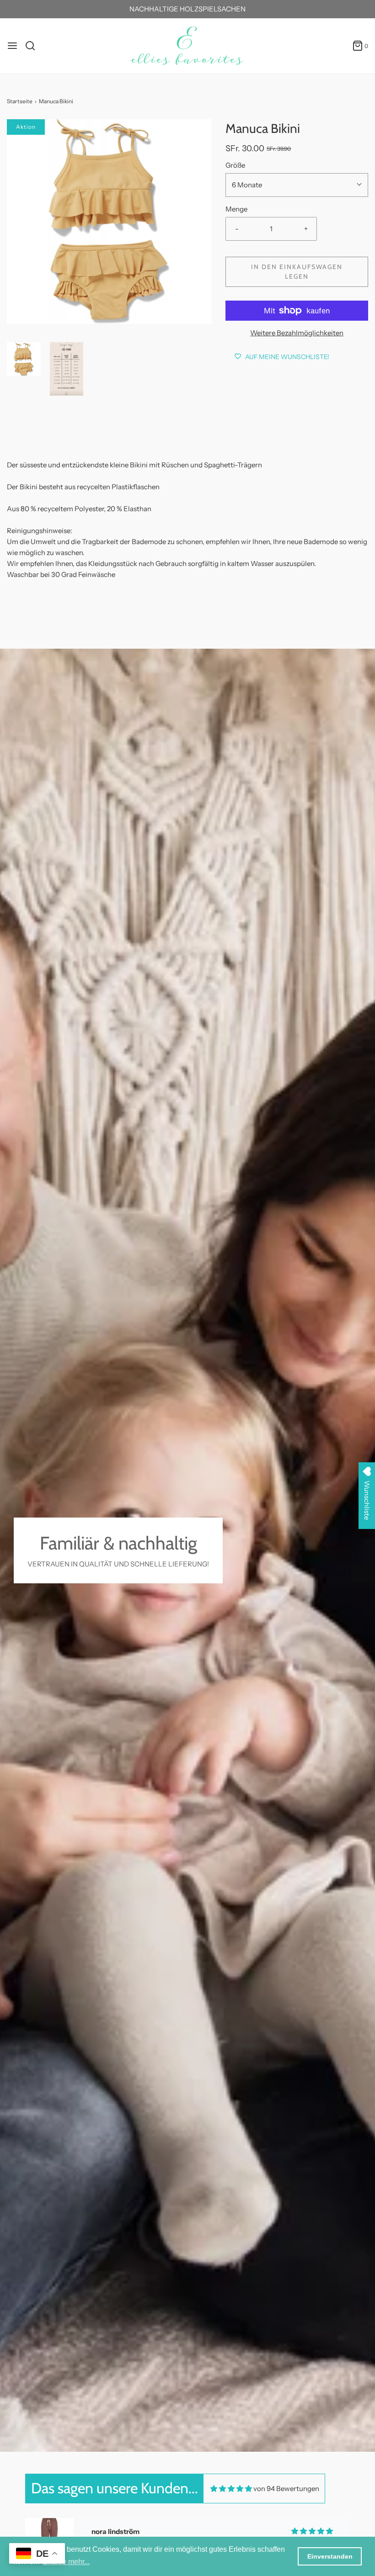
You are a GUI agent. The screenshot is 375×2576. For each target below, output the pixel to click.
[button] (24, 359)
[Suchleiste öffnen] (34, 46)
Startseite (20, 101)
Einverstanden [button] (330, 2556)
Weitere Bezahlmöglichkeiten (297, 333)
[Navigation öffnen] (12, 46)
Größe (235, 165)
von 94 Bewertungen (286, 2489)
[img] (231, 2489)
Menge (236, 209)
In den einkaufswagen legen (297, 272)
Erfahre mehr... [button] (66, 2562)
